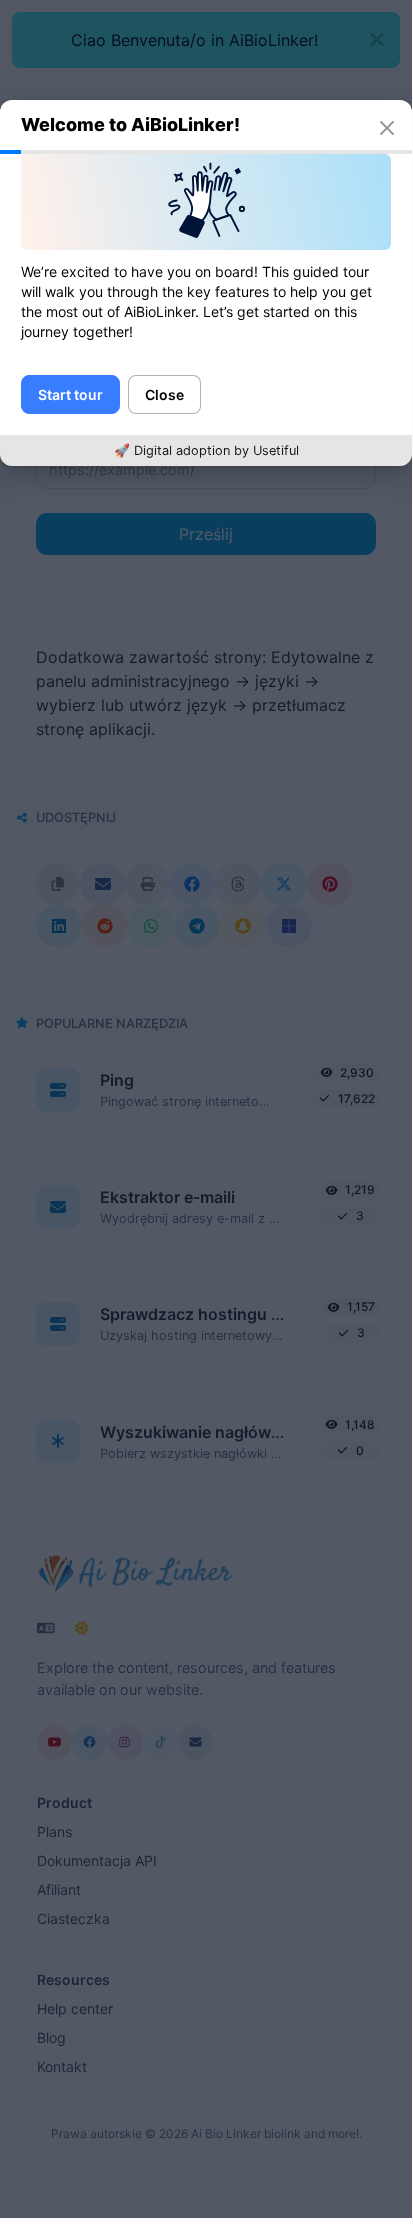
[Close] (387, 128)
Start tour (70, 394)
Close (164, 394)
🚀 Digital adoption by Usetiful (206, 450)
